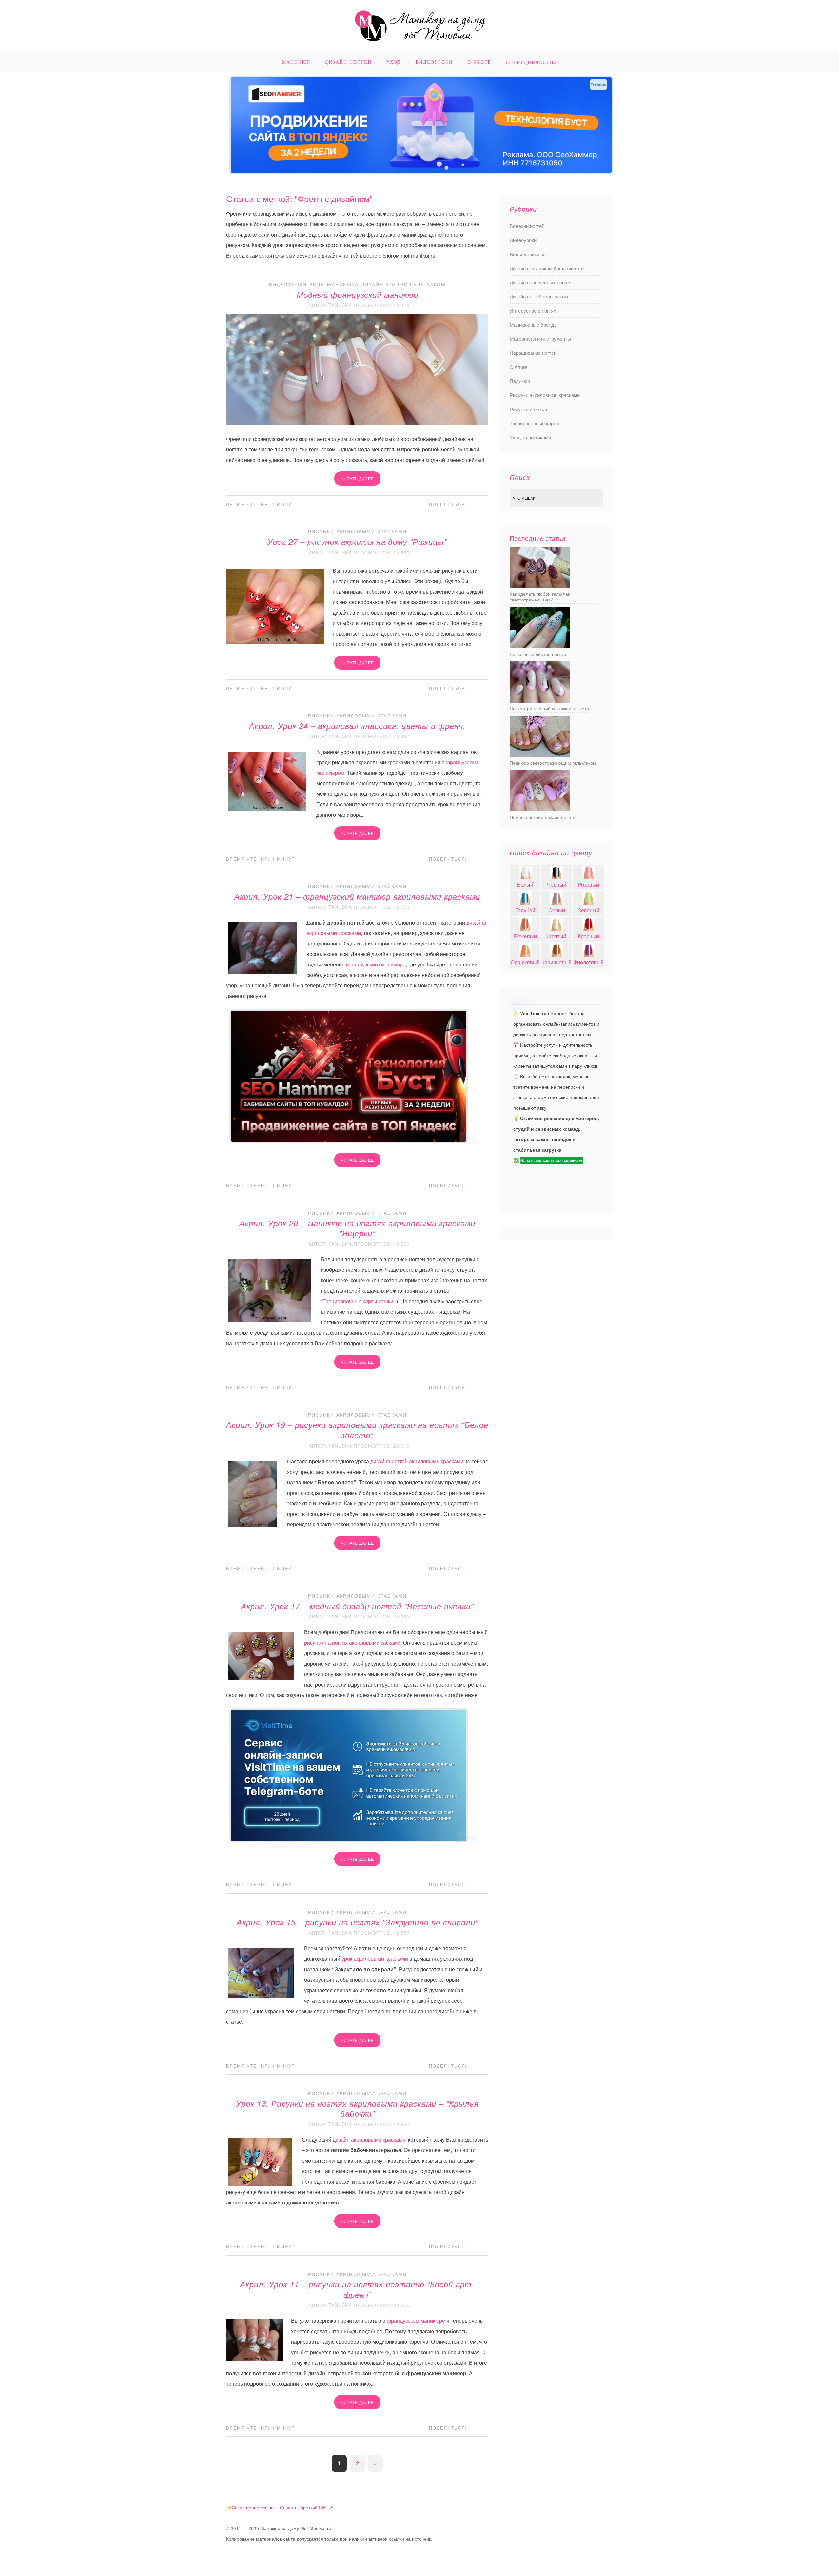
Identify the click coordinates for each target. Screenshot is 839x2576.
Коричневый (556, 962)
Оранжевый (525, 962)
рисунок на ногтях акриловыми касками (352, 1642)
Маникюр (296, 62)
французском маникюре (416, 2321)
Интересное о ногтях (533, 310)
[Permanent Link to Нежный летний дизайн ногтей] (540, 809)
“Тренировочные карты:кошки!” (359, 1301)
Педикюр (520, 381)
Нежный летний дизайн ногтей (542, 817)
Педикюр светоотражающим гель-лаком (553, 763)
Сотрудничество (532, 62)
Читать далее (357, 478)
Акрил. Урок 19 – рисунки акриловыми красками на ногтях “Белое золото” (357, 1430)
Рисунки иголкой (528, 409)
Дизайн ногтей (348, 62)
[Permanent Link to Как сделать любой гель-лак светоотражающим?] (540, 586)
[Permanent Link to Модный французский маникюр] (357, 423)
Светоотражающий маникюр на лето (549, 708)
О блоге (479, 62)
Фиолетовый (588, 962)
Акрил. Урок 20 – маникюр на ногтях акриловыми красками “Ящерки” (357, 1228)
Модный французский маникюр (357, 295)
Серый (557, 910)
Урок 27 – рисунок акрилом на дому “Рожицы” (357, 542)
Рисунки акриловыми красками (357, 531)
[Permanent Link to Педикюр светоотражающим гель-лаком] (540, 755)
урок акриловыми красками (375, 1959)
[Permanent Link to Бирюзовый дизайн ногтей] (540, 646)
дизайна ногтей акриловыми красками (417, 1461)
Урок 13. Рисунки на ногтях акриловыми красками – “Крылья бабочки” (357, 2108)
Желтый (556, 936)
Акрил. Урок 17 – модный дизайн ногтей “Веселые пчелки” (357, 1606)
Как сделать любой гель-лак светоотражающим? (540, 597)
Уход (394, 62)
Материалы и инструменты (540, 339)
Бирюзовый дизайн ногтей (538, 654)
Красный (588, 936)
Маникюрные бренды (534, 324)
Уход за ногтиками (530, 437)
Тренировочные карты (535, 423)
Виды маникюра (334, 284)
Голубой (525, 910)
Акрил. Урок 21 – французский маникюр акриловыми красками (357, 896)
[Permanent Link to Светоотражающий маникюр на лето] (540, 701)
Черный (557, 884)
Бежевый (525, 936)
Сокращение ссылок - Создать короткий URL (280, 2507)
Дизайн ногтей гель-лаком (403, 284)
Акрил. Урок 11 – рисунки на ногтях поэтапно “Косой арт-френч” (357, 2289)
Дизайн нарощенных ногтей (540, 282)
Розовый (588, 884)
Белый (525, 884)
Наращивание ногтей (533, 353)
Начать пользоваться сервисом (552, 1160)
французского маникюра (376, 964)
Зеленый (589, 910)
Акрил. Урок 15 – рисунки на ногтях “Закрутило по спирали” (357, 1922)
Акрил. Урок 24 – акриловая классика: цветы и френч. (357, 726)
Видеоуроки (434, 62)
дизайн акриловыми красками (369, 2139)
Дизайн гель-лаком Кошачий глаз (547, 268)
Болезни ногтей (527, 226)
